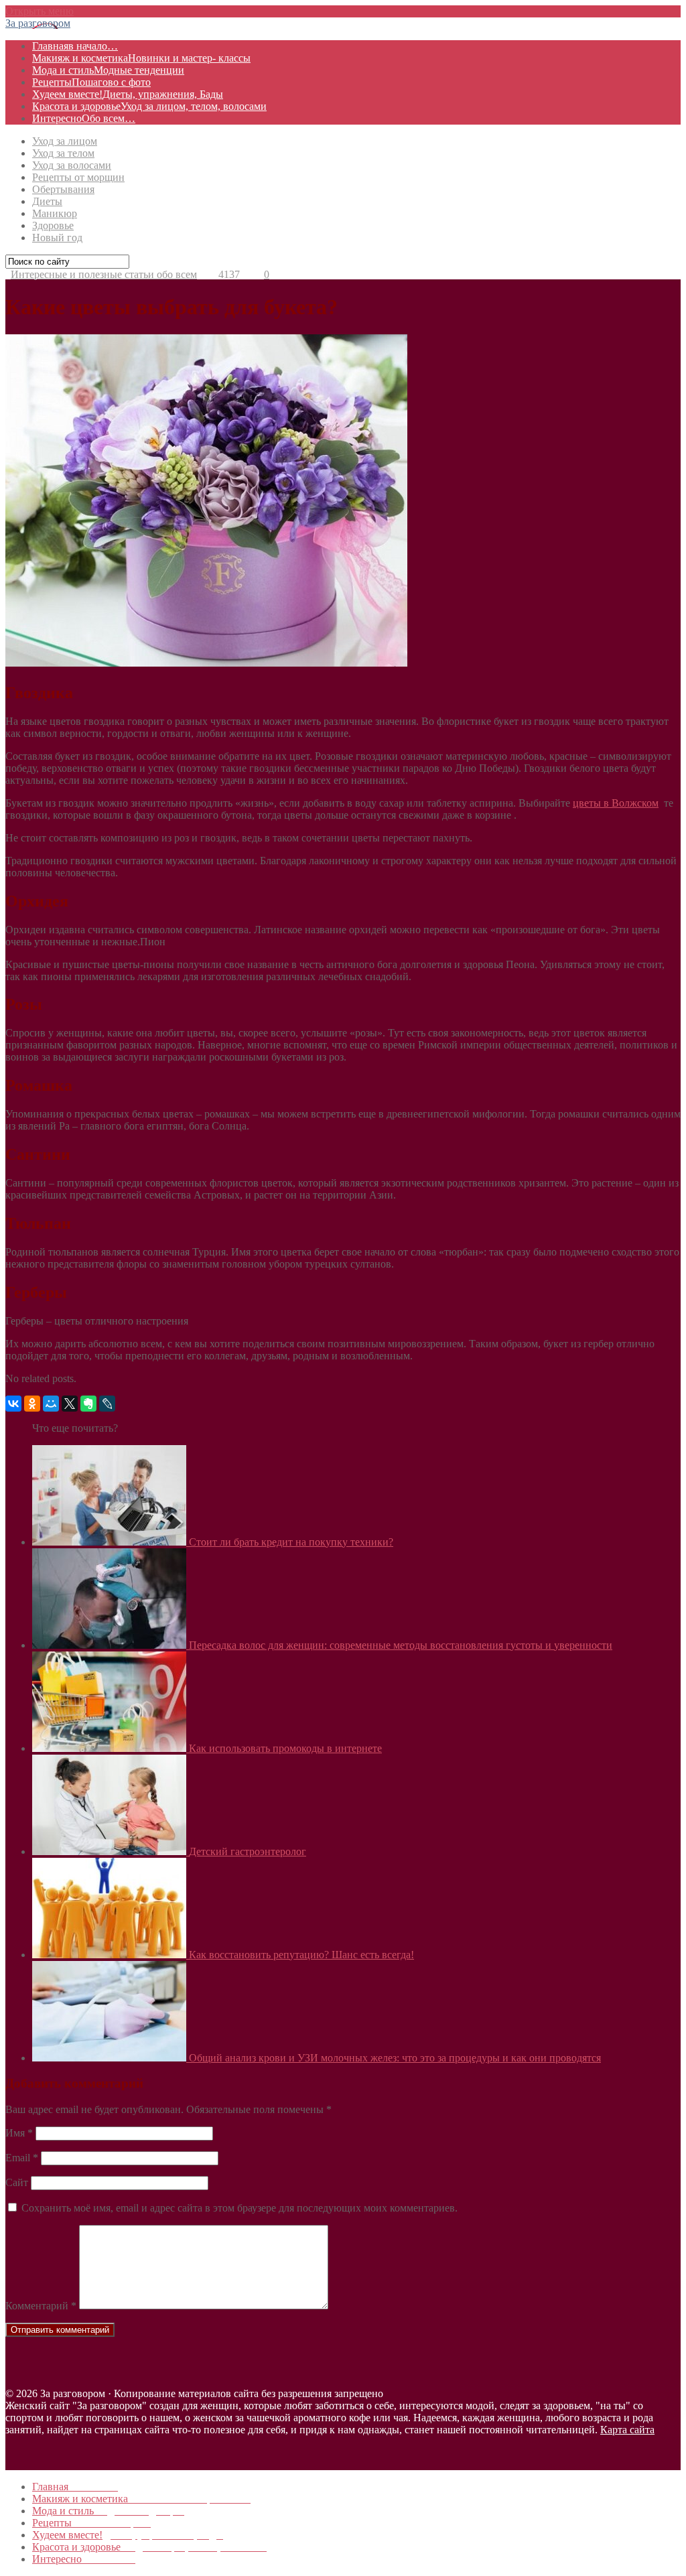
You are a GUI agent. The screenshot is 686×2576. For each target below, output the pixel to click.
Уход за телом (63, 153)
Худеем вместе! (128, 94)
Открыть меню (40, 11)
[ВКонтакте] (13, 1404)
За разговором (38, 23)
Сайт (17, 2182)
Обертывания (63, 189)
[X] (70, 1404)
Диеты (47, 201)
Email (22, 2158)
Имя (19, 2133)
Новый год (57, 238)
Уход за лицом (65, 141)
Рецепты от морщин (78, 177)
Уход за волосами (72, 165)
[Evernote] (88, 1404)
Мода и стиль (108, 70)
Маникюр (55, 213)
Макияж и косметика (141, 58)
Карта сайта (627, 2430)
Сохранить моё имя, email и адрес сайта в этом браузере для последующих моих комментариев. (239, 2208)
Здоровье (53, 225)
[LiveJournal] (107, 1404)
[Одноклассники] (32, 1404)
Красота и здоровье (149, 106)
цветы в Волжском (616, 803)
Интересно (84, 118)
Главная (75, 46)
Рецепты (91, 82)
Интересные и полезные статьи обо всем (104, 274)
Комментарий (41, 2306)
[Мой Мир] (51, 1404)
